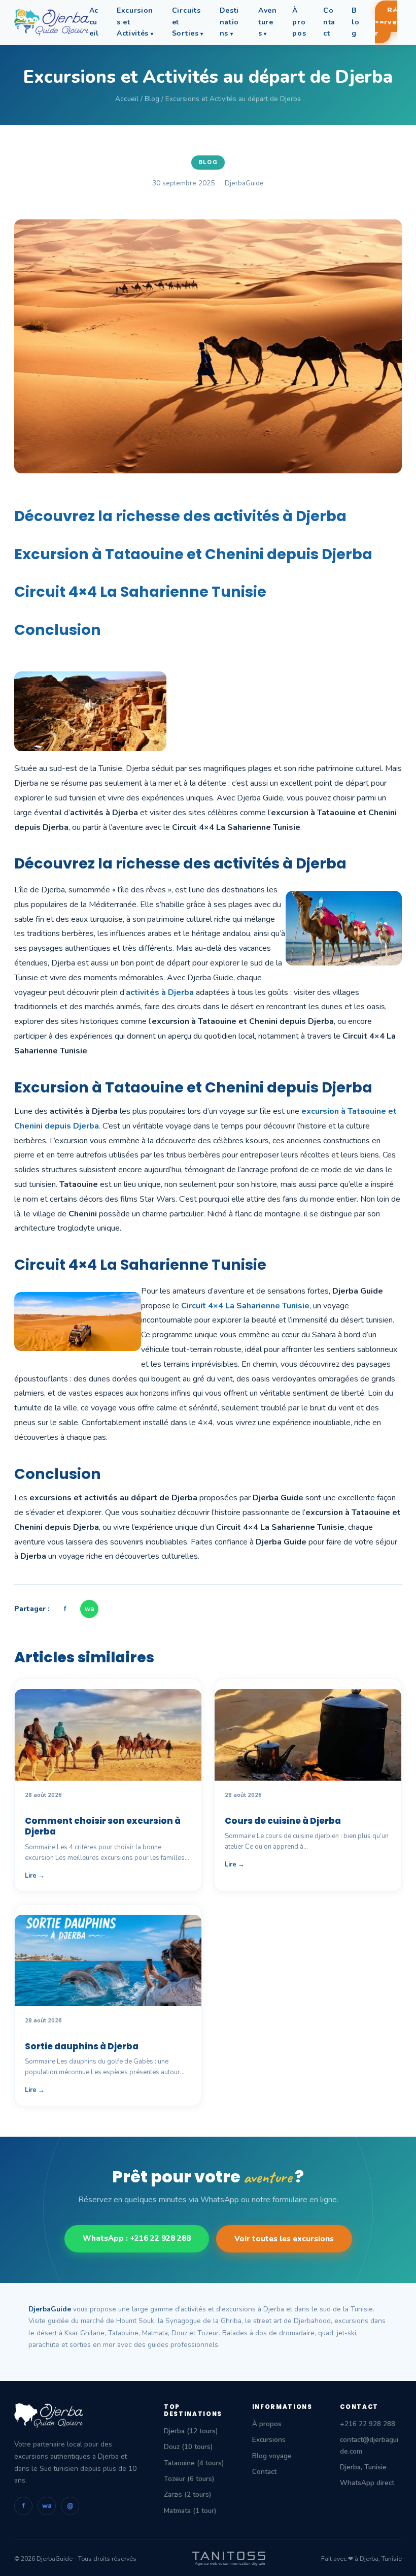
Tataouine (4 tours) (194, 2463)
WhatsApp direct (367, 2483)
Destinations (230, 22)
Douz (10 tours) (188, 2447)
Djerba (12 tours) (191, 2431)
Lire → (35, 1876)
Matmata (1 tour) (190, 2511)
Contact (329, 22)
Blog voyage (272, 2456)
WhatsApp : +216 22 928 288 (137, 2238)
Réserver (386, 22)
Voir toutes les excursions (284, 2239)
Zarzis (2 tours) (187, 2494)
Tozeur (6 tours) (189, 2479)
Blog (355, 22)
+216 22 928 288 (368, 2424)
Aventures (268, 22)
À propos (299, 22)
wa (90, 1609)
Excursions (269, 2440)
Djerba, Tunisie (363, 2467)
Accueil (94, 22)
